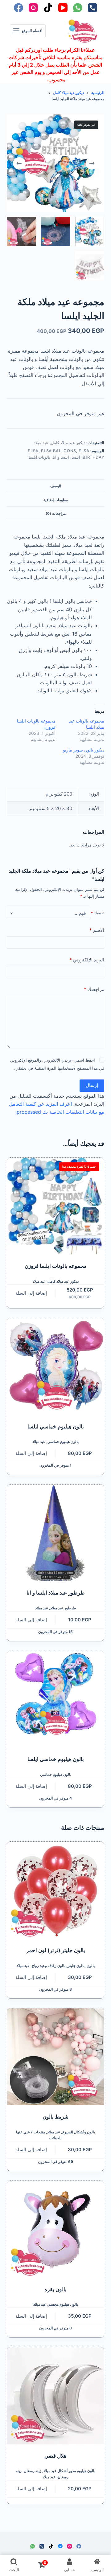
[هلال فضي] (56, 2396)
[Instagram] (33, 8)
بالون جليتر (76, 1966)
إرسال (92, 1085)
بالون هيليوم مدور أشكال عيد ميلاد (69, 2471)
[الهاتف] (92, 8)
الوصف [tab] (56, 486)
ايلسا (76, 457)
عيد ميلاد (41, 443)
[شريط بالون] (56, 2057)
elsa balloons (58, 451)
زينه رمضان (33, 2471)
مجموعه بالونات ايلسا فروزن (56, 1266)
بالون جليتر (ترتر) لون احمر (56, 1950)
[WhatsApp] (78, 8)
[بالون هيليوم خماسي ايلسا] (56, 1367)
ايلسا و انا (61, 457)
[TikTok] (48, 8)
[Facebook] (18, 8)
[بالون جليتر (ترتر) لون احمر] (56, 1890)
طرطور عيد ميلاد (63, 1608)
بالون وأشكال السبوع (79, 2132)
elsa (33, 451)
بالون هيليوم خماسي (63, 1442)
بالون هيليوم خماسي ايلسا (56, 1427)
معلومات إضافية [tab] (56, 500)
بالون (91, 1966)
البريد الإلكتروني (87, 960)
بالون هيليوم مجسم (63, 2304)
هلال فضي (55, 2456)
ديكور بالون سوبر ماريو (84, 750)
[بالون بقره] (56, 2229)
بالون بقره (55, 2289)
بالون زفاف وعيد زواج (49, 1966)
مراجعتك (94, 989)
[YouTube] (63, 8)
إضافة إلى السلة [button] (31, 1293)
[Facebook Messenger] (60, 2546)
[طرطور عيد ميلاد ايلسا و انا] (56, 1533)
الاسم (97, 930)
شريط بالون (55, 2117)
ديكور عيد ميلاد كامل (68, 443)
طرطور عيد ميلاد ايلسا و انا (56, 1593)
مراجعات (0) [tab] (56, 513)
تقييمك (98, 913)
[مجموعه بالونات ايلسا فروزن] (56, 1206)
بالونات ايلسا (40, 457)
